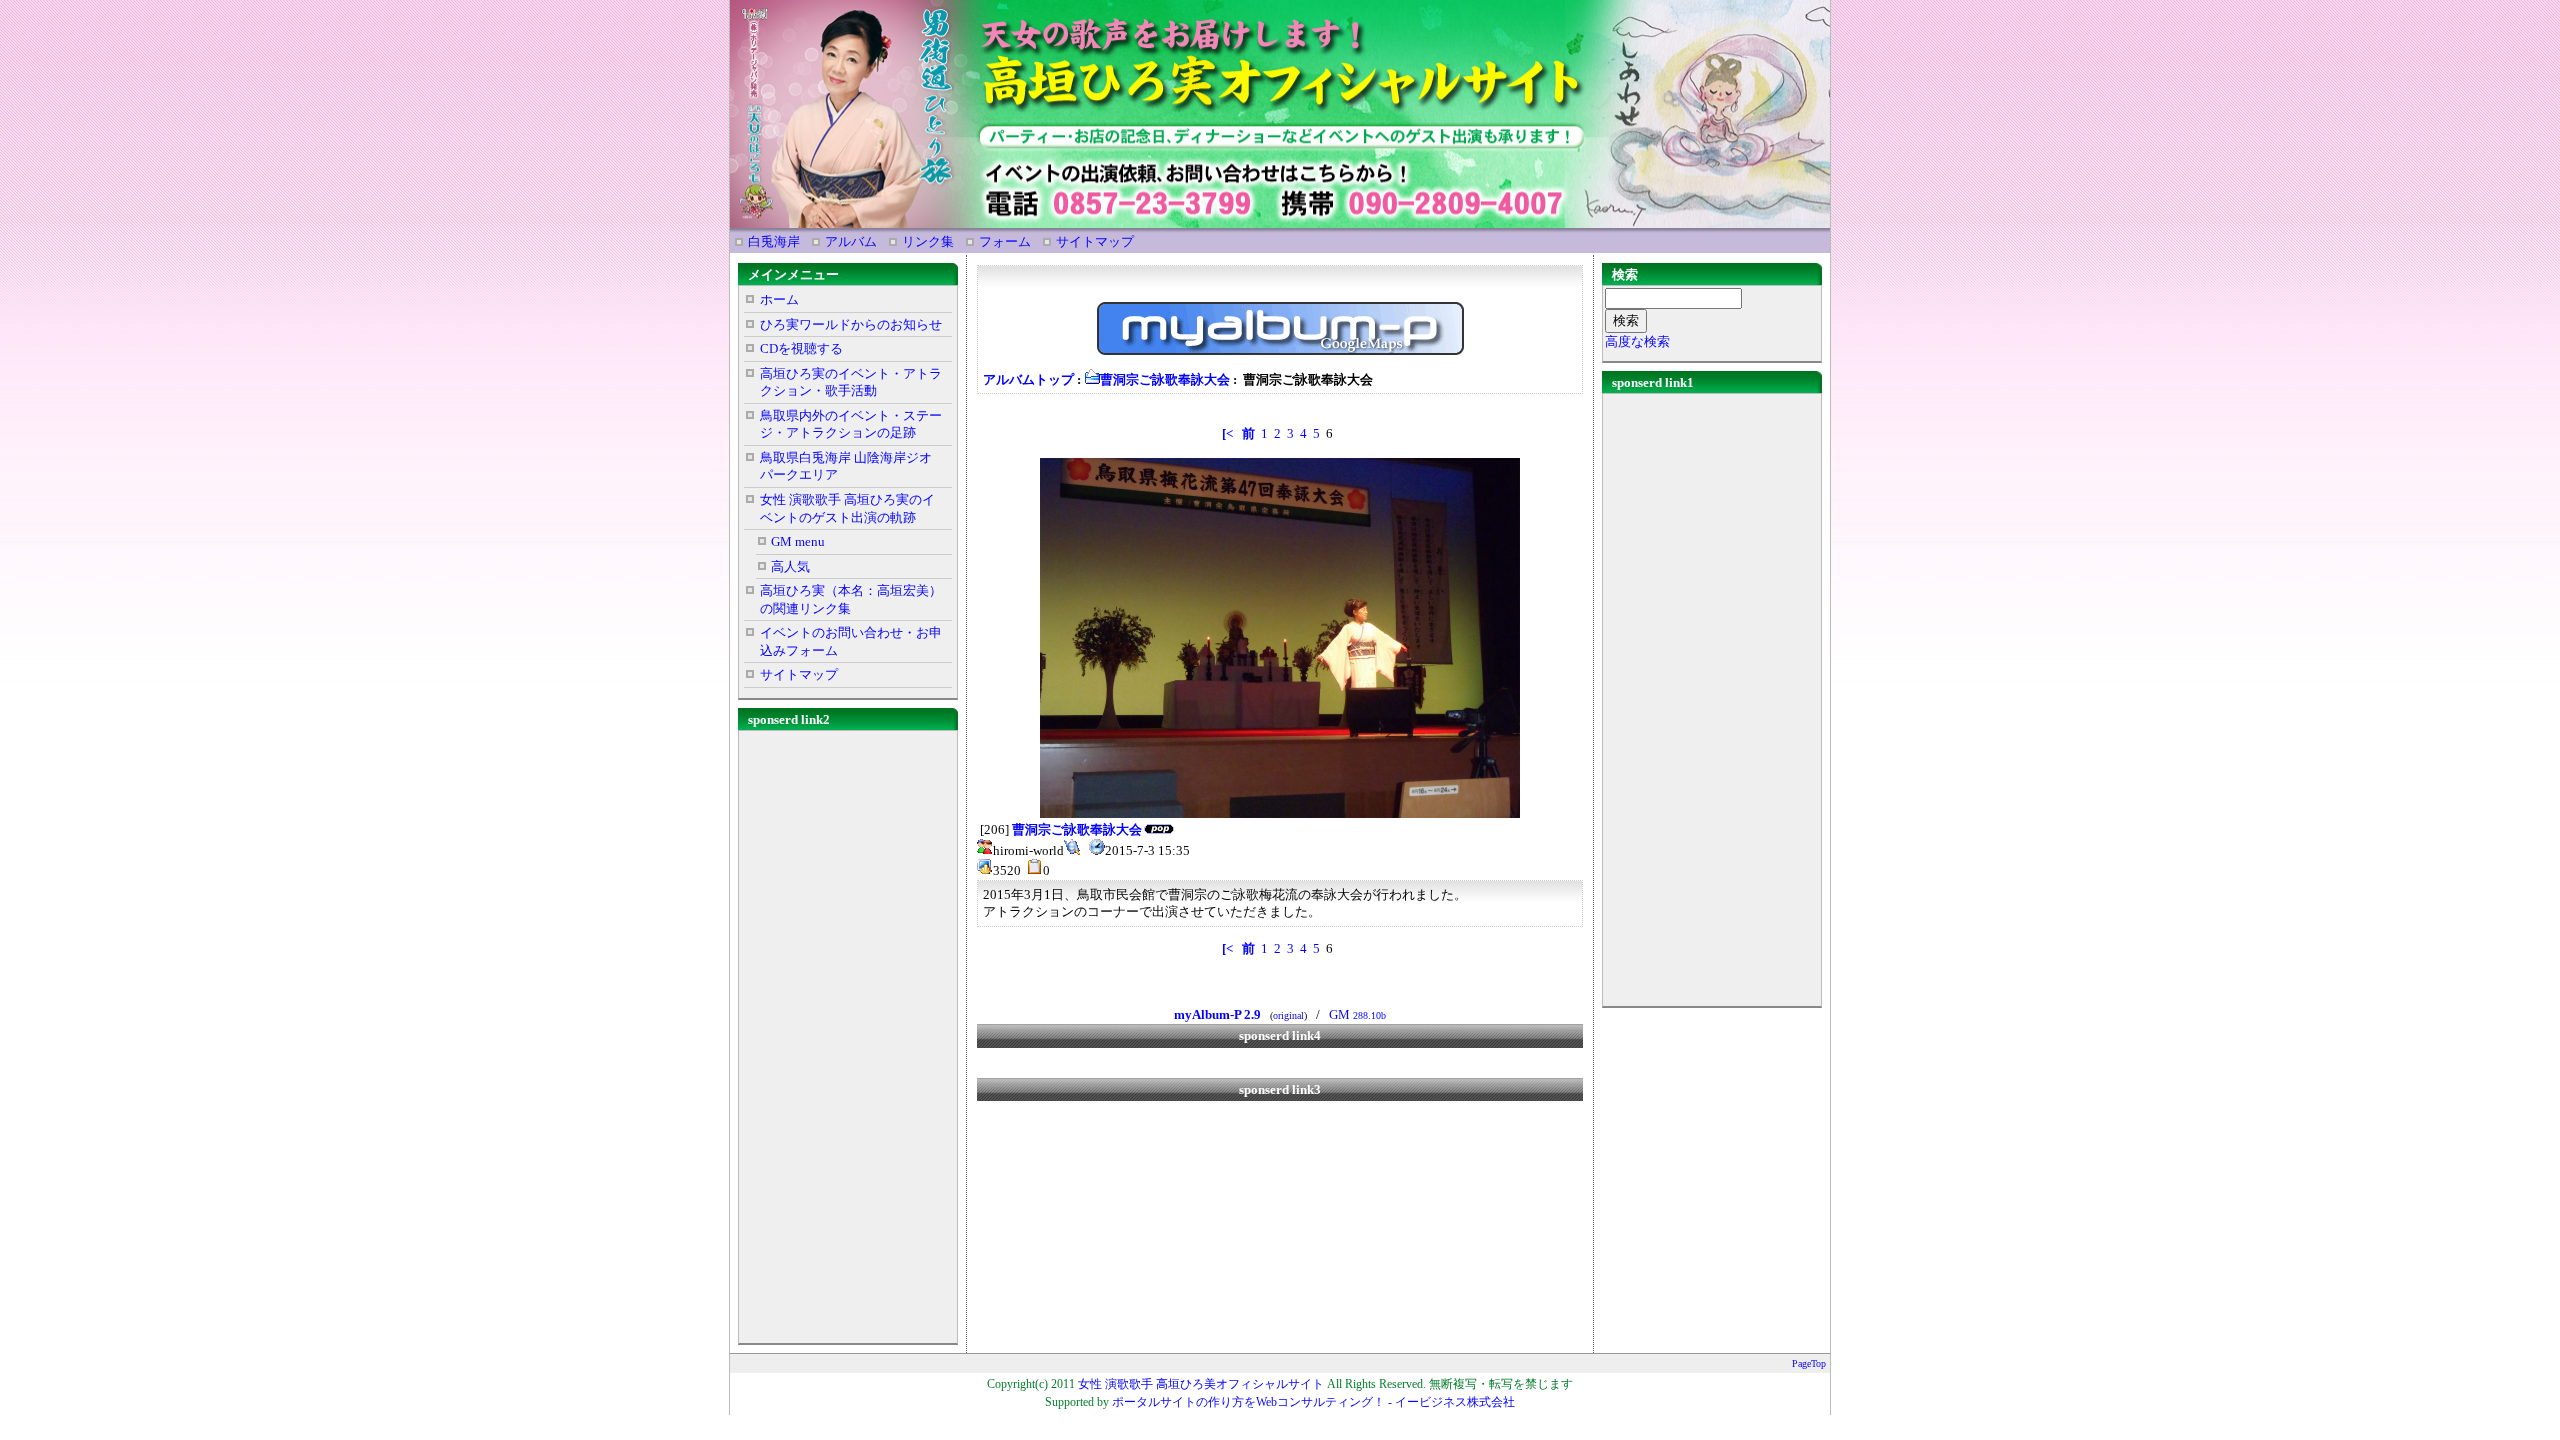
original (1288, 1015)
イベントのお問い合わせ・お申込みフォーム (851, 641)
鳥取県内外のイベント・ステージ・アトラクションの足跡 (851, 424)
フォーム (1005, 241)
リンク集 (928, 241)
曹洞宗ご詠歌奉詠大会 (1165, 379)
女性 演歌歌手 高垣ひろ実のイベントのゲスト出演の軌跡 (847, 508)
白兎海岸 (774, 241)
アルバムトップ (1028, 379)
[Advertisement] (848, 1033)
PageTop (1809, 1363)
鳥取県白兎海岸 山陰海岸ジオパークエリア (846, 466)
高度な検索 (1637, 341)
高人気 (790, 566)
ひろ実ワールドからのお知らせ (851, 324)
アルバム (851, 241)
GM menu (798, 541)
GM (1357, 1014)
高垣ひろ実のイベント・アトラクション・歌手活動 (851, 382)
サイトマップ (1095, 241)
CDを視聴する (801, 348)
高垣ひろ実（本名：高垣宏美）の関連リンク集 (851, 599)
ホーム (779, 299)
